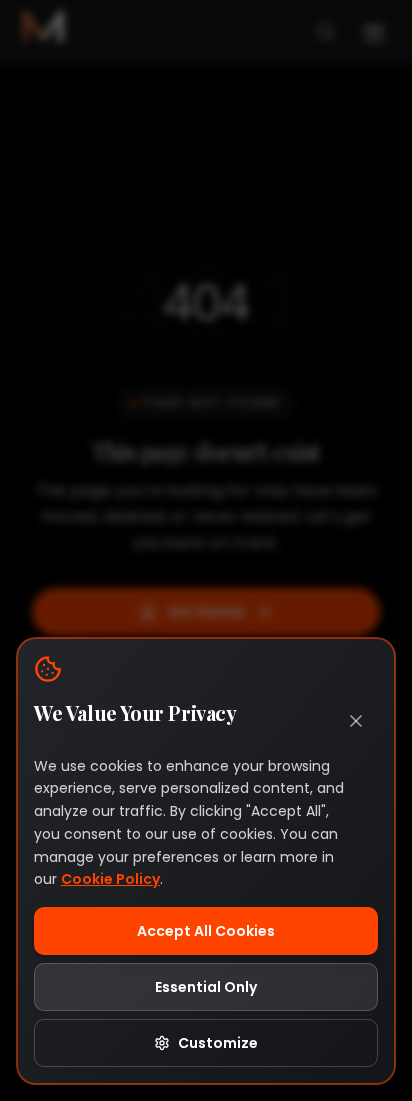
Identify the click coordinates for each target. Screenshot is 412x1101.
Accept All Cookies (206, 931)
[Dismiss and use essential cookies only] (356, 721)
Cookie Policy (110, 879)
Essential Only (206, 987)
